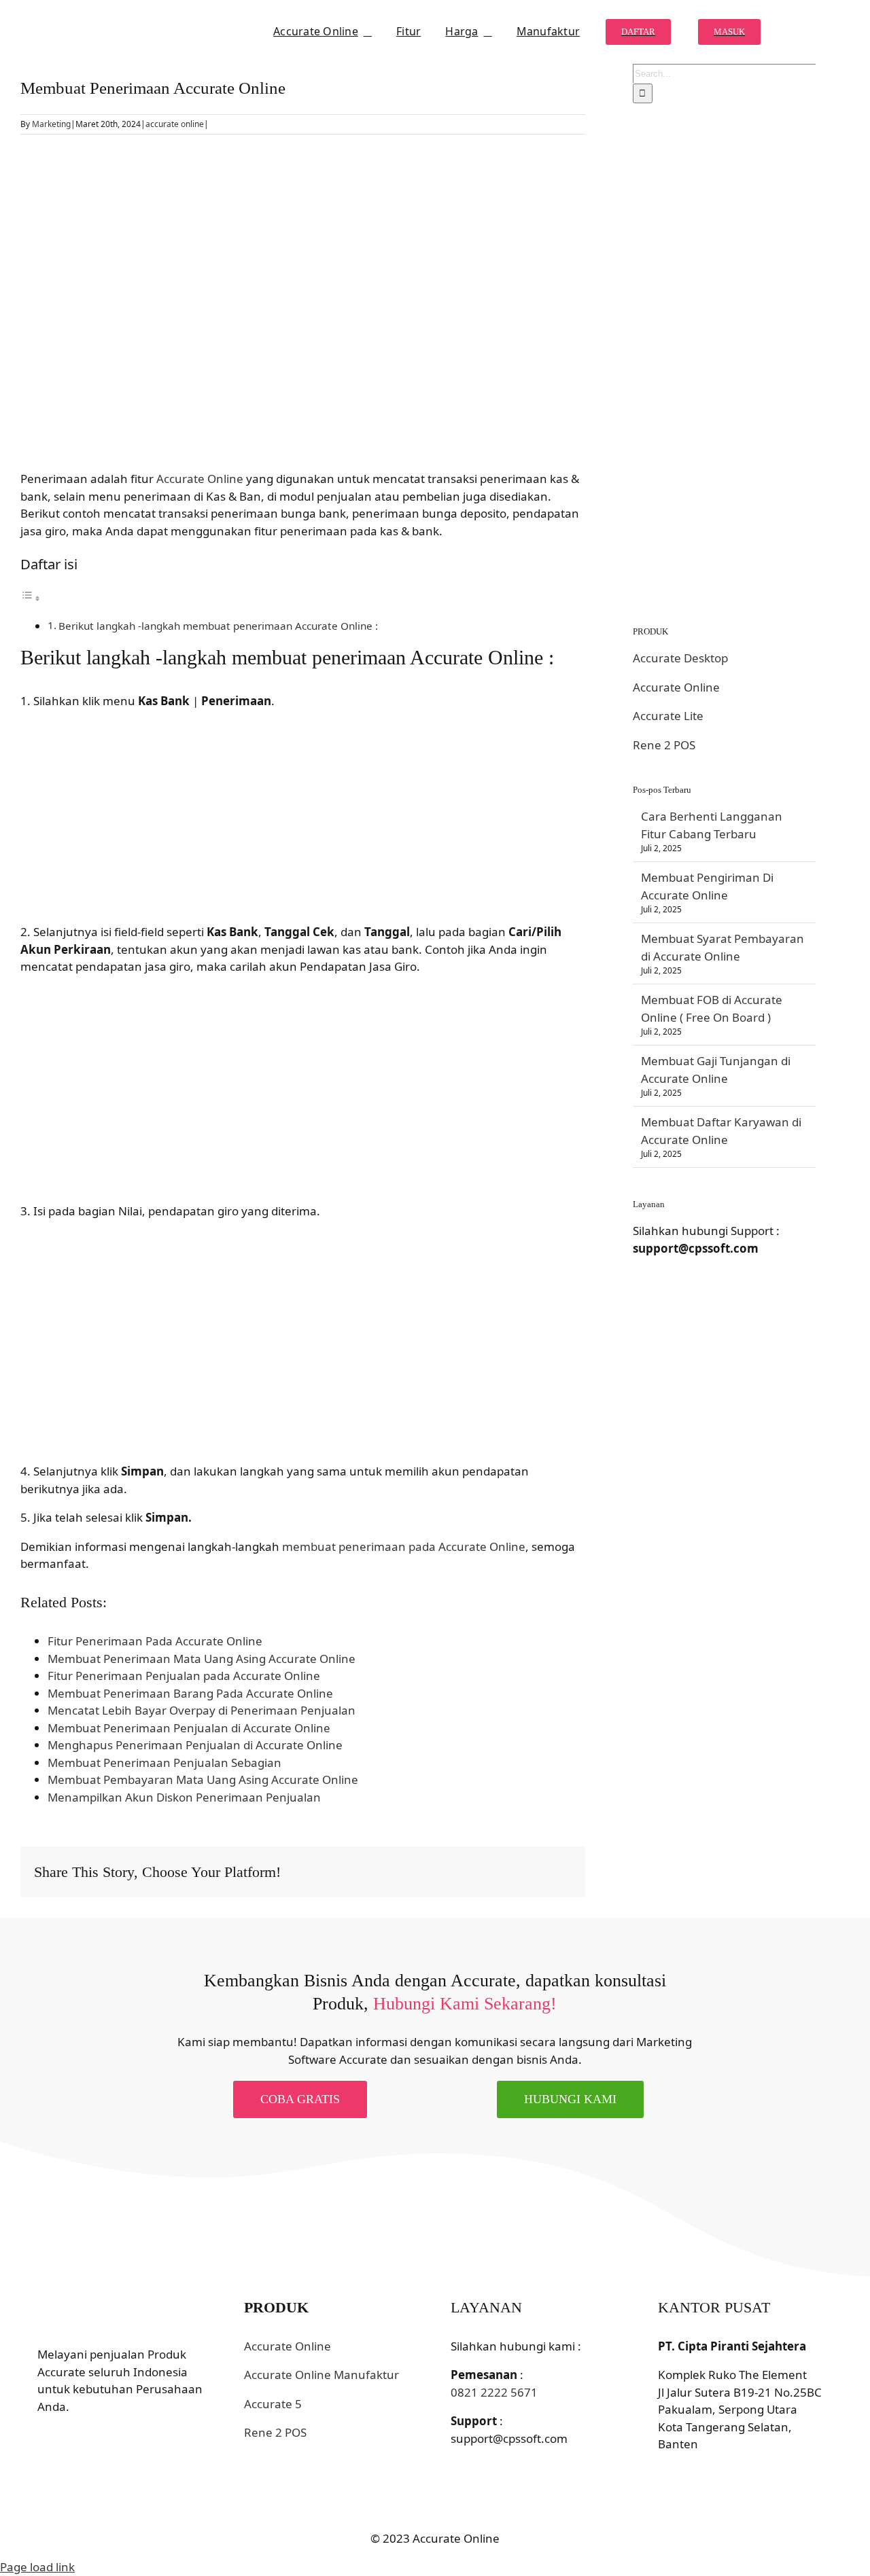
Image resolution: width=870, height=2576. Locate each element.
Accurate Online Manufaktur (321, 2375)
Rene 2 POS (664, 745)
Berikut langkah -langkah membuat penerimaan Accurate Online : (218, 626)
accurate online (175, 124)
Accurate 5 (273, 2404)
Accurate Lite (668, 716)
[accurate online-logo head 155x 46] (92, 22)
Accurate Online (200, 479)
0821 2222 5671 (494, 2392)
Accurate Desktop (680, 658)
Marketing (51, 124)
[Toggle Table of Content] (31, 597)
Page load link (37, 2567)
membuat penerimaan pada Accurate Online (404, 1546)
